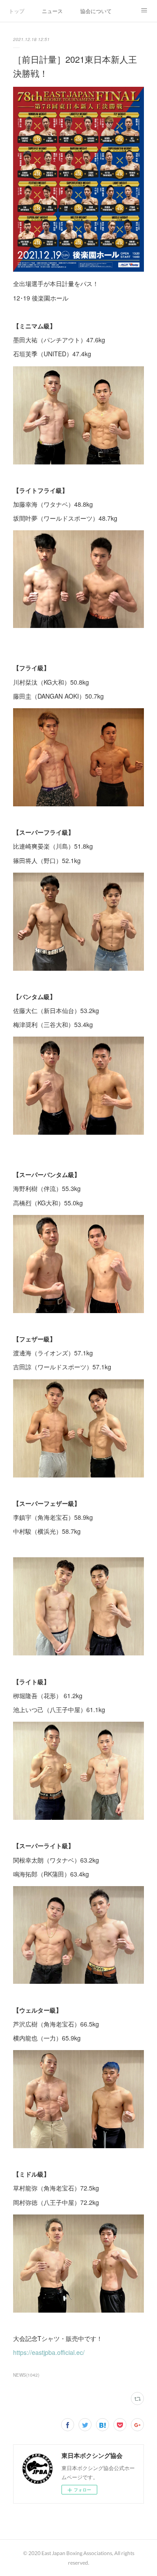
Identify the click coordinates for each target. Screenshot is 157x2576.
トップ (17, 11)
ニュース (52, 11)
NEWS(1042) (26, 2375)
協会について (96, 11)
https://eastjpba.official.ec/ (49, 2352)
